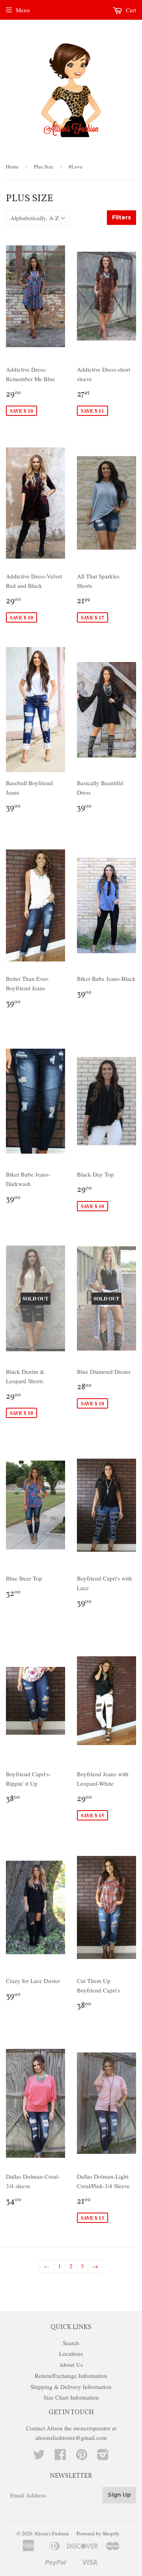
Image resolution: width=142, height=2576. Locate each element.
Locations (71, 2353)
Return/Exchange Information (71, 2376)
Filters (121, 217)
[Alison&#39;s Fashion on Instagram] (103, 2457)
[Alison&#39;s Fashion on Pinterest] (82, 2457)
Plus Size (44, 166)
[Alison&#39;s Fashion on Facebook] (60, 2457)
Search (71, 2343)
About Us (71, 2365)
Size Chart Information (71, 2397)
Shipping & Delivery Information (71, 2387)
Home (12, 166)
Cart (130, 10)
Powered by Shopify (98, 2533)
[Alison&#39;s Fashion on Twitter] (39, 2457)
